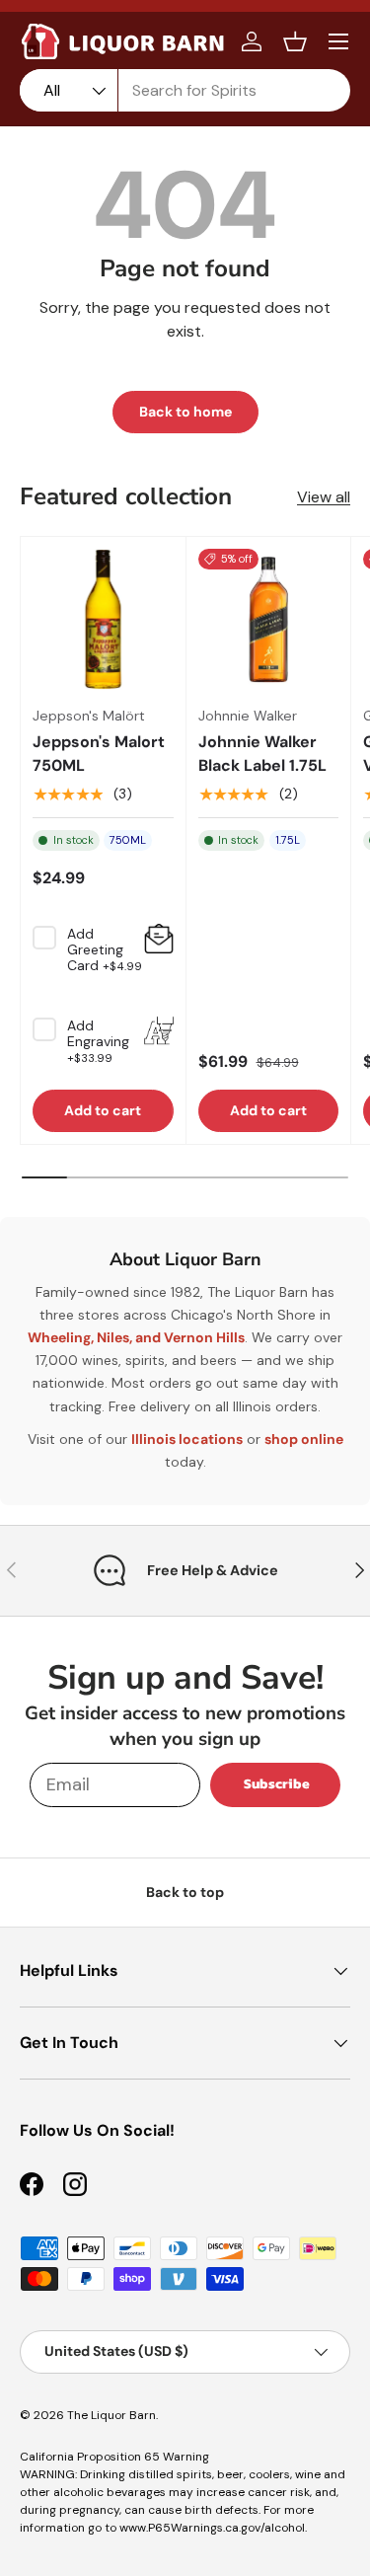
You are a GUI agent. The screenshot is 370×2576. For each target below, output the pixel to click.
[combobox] (185, 90)
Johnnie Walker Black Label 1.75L (262, 754)
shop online (304, 1439)
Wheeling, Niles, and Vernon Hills (136, 1337)
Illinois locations (187, 1439)
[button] (295, 41)
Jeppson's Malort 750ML (99, 754)
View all (324, 497)
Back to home (185, 412)
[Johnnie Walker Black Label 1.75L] (269, 619)
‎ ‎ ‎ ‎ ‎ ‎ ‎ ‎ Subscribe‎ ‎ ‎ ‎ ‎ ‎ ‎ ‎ (275, 1784)
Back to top (185, 1892)
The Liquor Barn (111, 2415)
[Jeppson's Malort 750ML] (103, 619)
